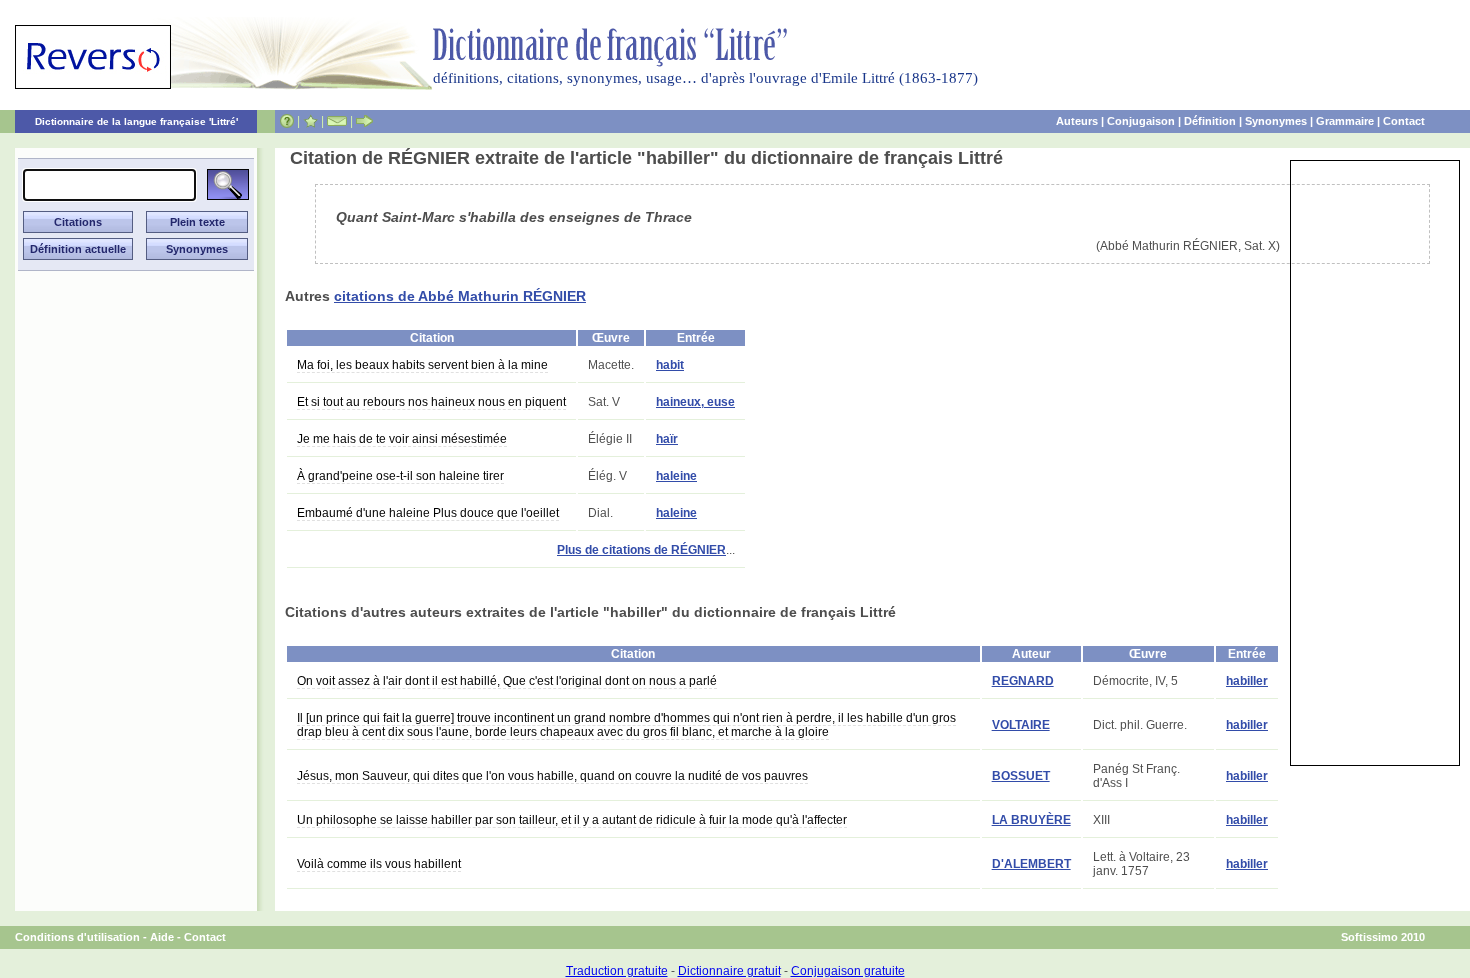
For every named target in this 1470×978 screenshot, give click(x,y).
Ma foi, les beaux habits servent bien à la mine (422, 365)
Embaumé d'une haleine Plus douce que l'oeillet (428, 513)
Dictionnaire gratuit (729, 971)
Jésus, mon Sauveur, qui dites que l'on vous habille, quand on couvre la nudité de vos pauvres (552, 776)
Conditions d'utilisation (77, 937)
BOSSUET (1021, 776)
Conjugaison (1141, 121)
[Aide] (287, 121)
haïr (667, 439)
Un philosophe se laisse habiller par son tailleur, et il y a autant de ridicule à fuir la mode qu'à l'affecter (572, 820)
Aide (162, 937)
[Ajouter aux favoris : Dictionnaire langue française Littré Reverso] (310, 121)
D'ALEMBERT (1031, 864)
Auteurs (1077, 121)
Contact (1404, 121)
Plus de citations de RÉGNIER (641, 550)
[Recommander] (364, 121)
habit (670, 365)
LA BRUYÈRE (1031, 820)
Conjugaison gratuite (848, 971)
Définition (1210, 121)
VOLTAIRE (1021, 725)
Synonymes (1276, 121)
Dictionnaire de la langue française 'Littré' (136, 121)
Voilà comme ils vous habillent (379, 864)
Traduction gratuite (617, 971)
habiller (1247, 681)
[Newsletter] (337, 121)
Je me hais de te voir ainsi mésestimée (402, 439)
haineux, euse (695, 402)
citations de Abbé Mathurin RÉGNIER (460, 296)
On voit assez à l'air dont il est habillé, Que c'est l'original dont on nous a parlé (507, 681)
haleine (676, 476)
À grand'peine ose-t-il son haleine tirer (400, 476)
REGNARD (1023, 681)
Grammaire (1345, 121)
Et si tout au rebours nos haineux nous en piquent (431, 402)
